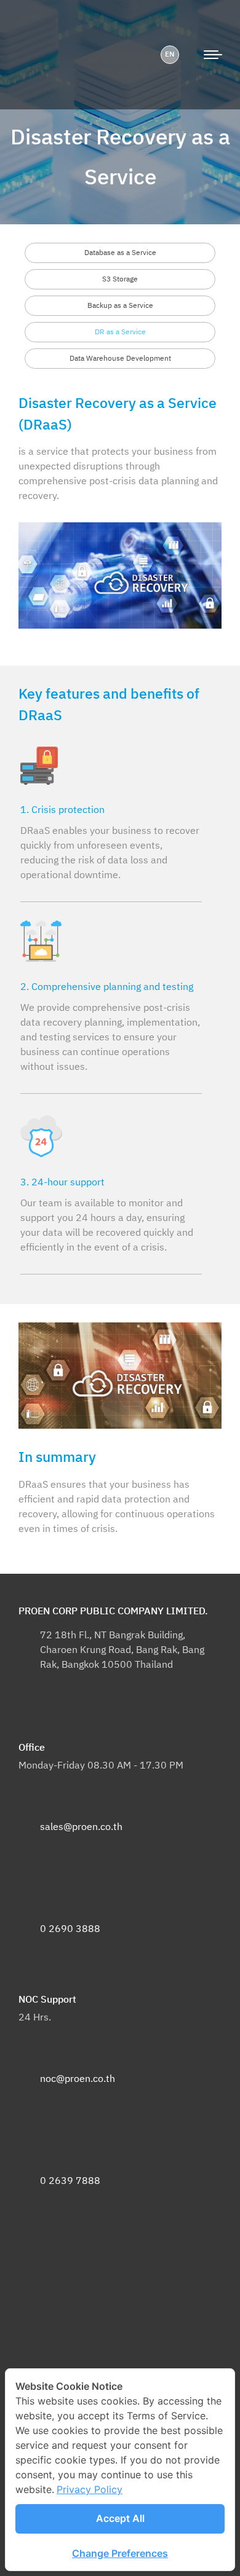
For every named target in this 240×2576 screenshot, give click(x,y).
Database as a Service (120, 253)
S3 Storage (120, 279)
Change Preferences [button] (120, 2553)
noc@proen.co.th (78, 2079)
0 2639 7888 (70, 2181)
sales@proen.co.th (81, 1827)
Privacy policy (90, 2489)
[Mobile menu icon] (213, 55)
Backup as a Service (120, 306)
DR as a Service (120, 332)
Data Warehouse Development (120, 359)
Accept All (120, 2518)
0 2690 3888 (70, 1929)
